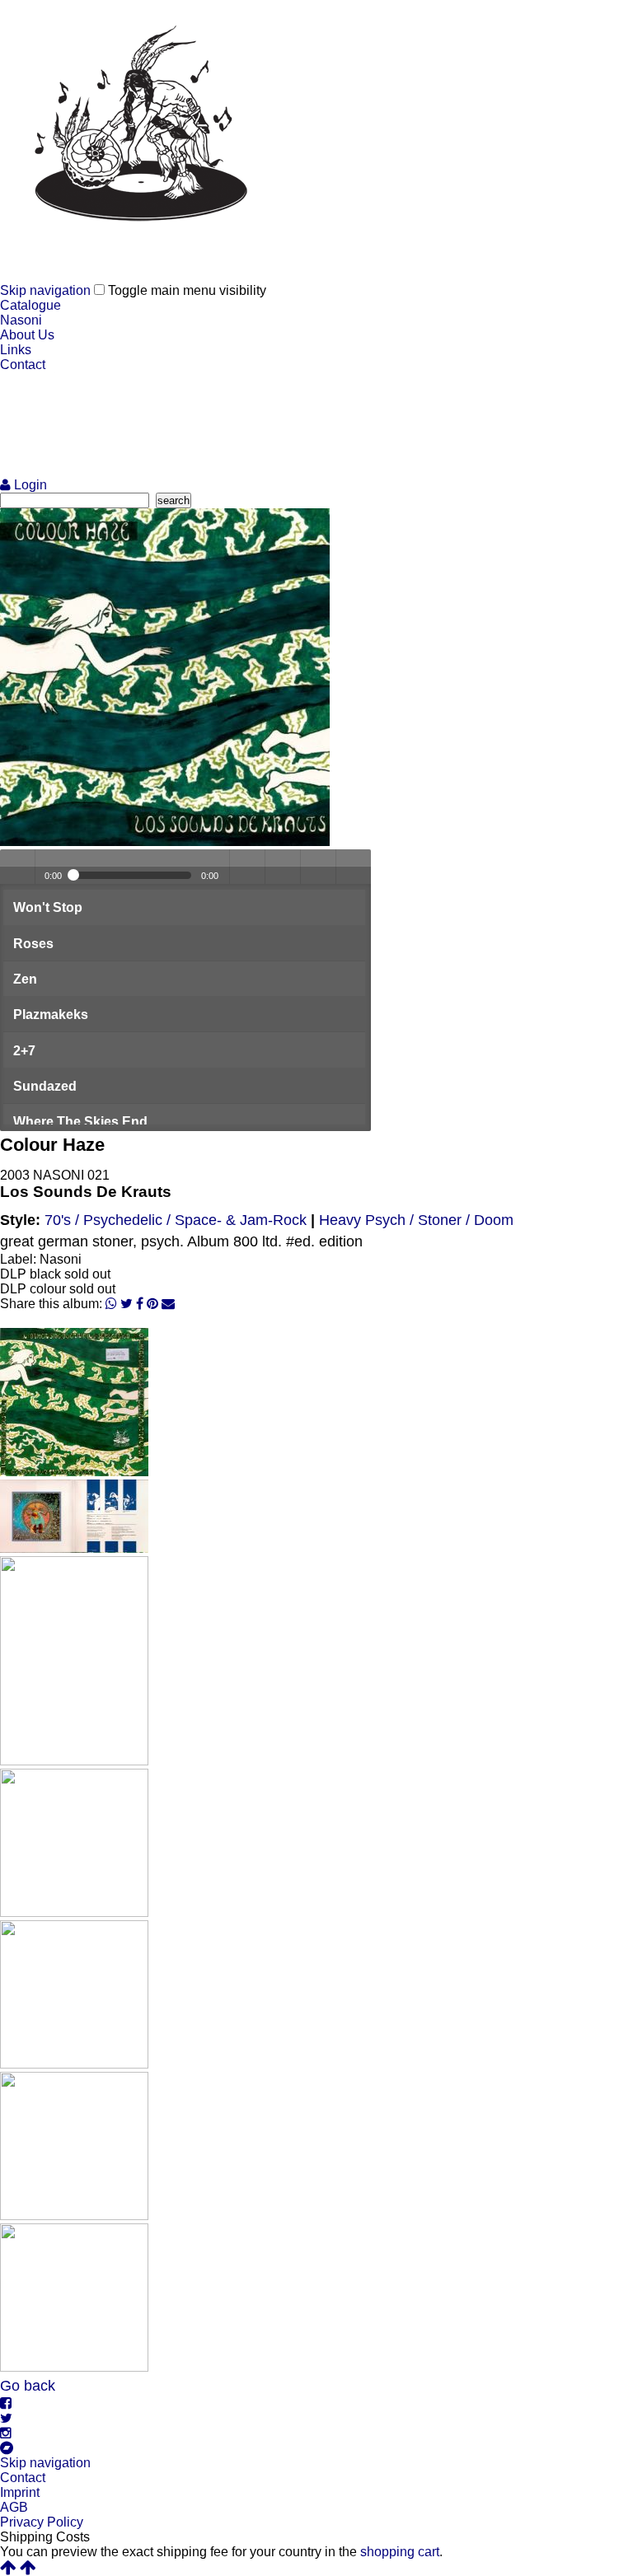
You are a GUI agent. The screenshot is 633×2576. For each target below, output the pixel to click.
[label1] (74, 1912)
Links (16, 350)
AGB (14, 2507)
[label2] (74, 2064)
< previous (283, 867)
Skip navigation (45, 290)
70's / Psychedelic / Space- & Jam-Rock (176, 1220)
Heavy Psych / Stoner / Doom (416, 1220)
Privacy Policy (42, 2522)
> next (318, 867)
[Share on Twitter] (127, 1304)
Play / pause (17, 867)
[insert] (74, 1761)
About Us (27, 335)
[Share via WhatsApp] (111, 1304)
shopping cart (400, 2552)
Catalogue (30, 305)
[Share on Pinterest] (152, 1304)
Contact (23, 365)
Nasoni (21, 320)
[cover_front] (165, 842)
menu (354, 867)
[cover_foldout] (74, 1548)
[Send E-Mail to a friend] (168, 1304)
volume (247, 867)
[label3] (74, 2216)
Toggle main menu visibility (187, 290)
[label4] (74, 2367)
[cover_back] (74, 1472)
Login (29, 485)
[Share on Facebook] (140, 1304)
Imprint (20, 2492)
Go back (28, 2386)
